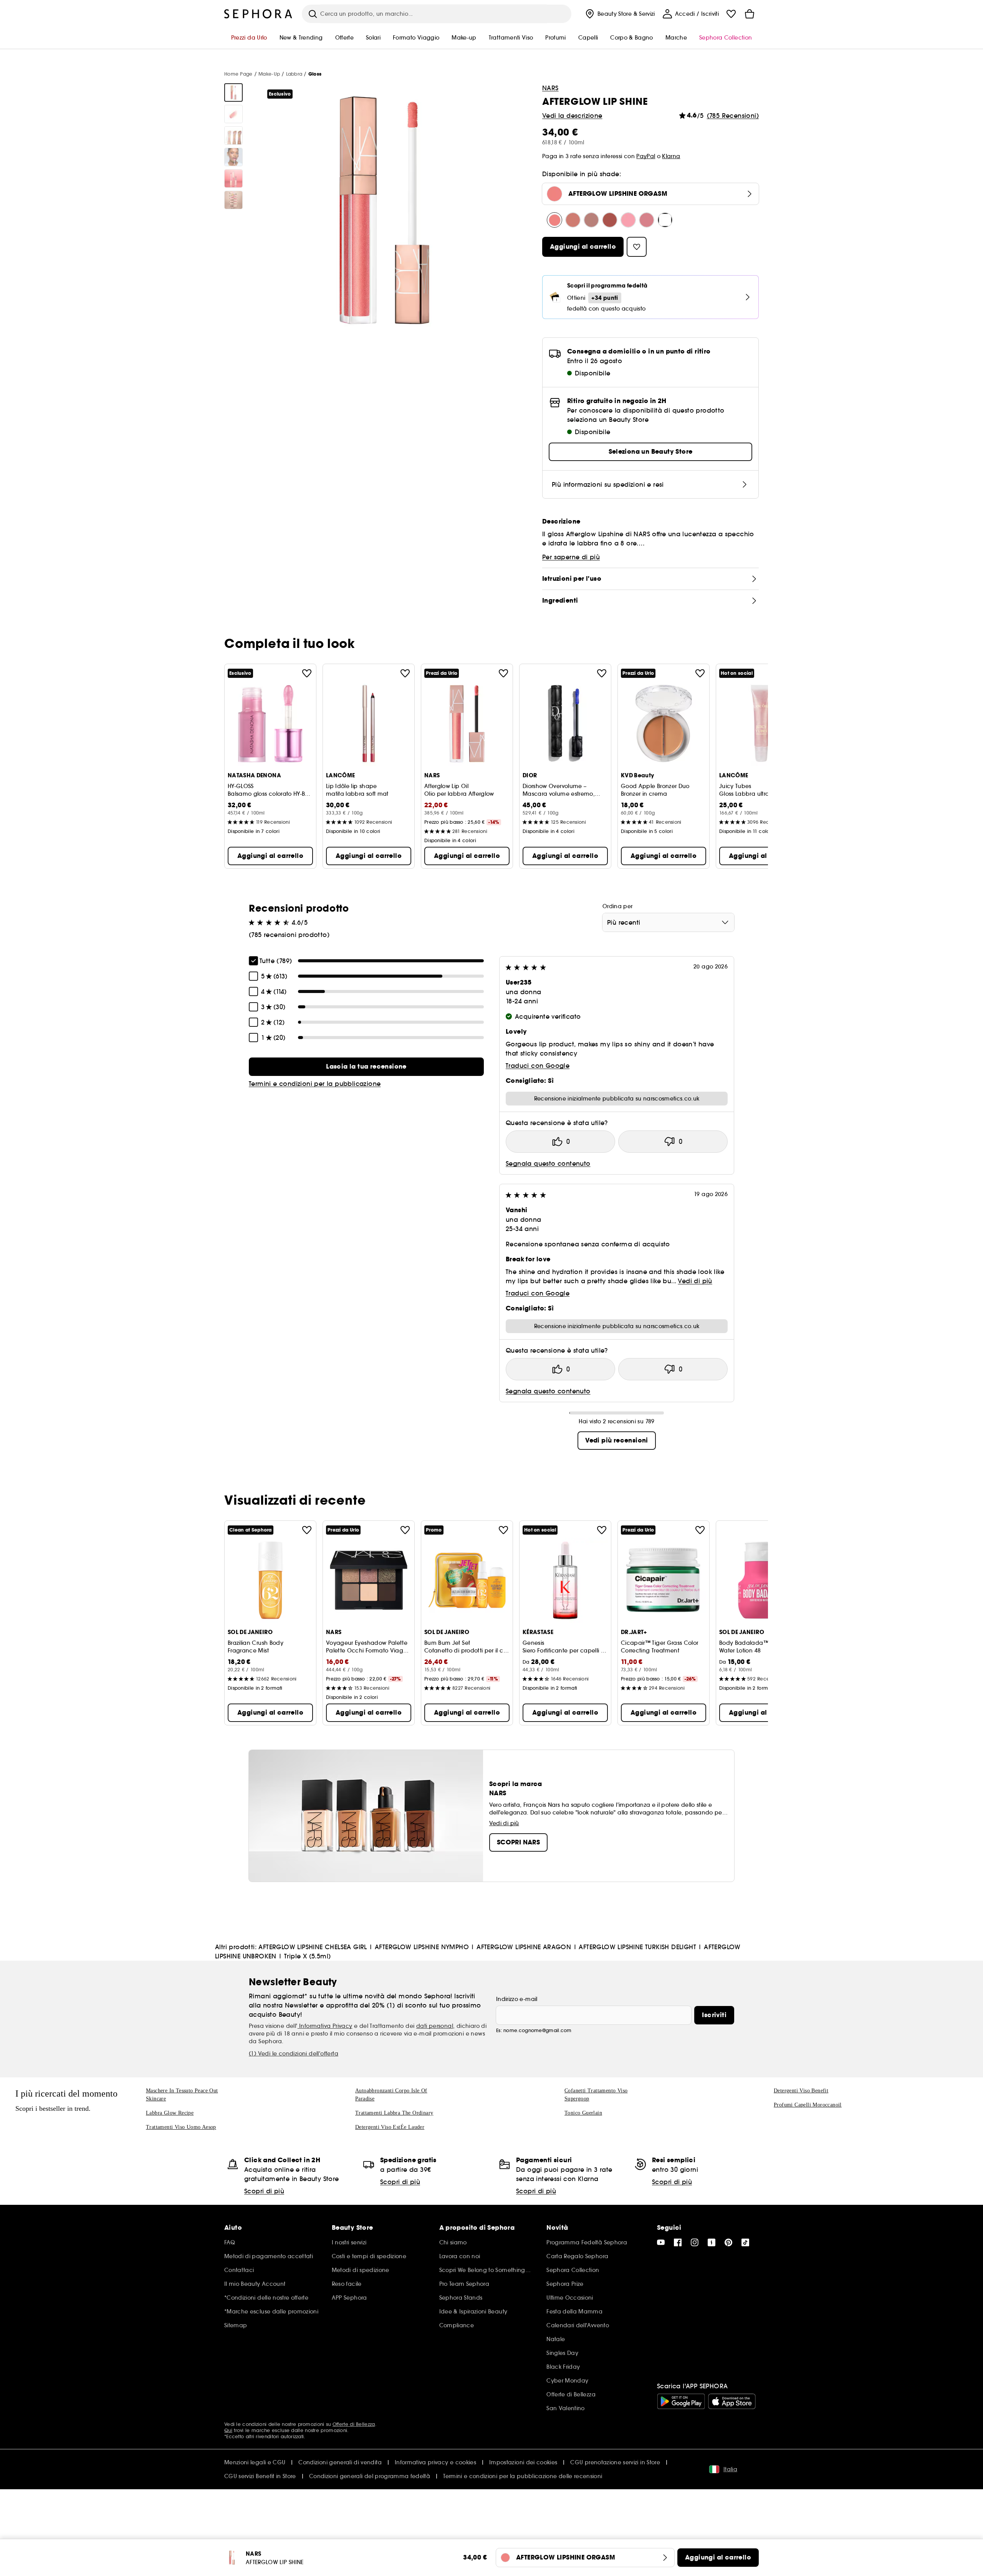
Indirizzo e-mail (517, 1999)
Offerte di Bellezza (354, 2424)
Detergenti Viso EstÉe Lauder (390, 2127)
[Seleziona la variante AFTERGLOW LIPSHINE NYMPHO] (591, 220)
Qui (228, 2430)
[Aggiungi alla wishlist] (307, 673)
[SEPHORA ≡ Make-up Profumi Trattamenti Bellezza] (258, 14)
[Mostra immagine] (233, 93)
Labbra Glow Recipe (170, 2113)
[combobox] (668, 922)
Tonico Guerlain (583, 2113)
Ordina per (618, 906)
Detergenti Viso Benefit (801, 2091)
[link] (366, 1067)
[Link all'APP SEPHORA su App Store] (732, 2401)
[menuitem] (619, 14)
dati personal (435, 2026)
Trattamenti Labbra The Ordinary (394, 2113)
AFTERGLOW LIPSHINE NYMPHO (422, 1947)
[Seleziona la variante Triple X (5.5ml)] (665, 220)
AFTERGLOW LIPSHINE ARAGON (524, 1947)
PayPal (646, 156)
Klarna (671, 156)
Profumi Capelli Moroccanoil (808, 2105)
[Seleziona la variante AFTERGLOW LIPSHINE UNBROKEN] (647, 220)
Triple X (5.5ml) (307, 1956)
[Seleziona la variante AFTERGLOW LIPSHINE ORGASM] (554, 220)
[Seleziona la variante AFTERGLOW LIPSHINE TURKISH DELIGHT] (628, 220)
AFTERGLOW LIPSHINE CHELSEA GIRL (313, 1947)
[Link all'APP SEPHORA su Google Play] (681, 2401)
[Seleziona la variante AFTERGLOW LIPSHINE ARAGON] (610, 220)
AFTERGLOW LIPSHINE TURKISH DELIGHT (637, 1947)
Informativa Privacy (325, 2026)
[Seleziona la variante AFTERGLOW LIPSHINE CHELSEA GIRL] (573, 220)
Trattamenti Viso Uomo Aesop (181, 2127)
